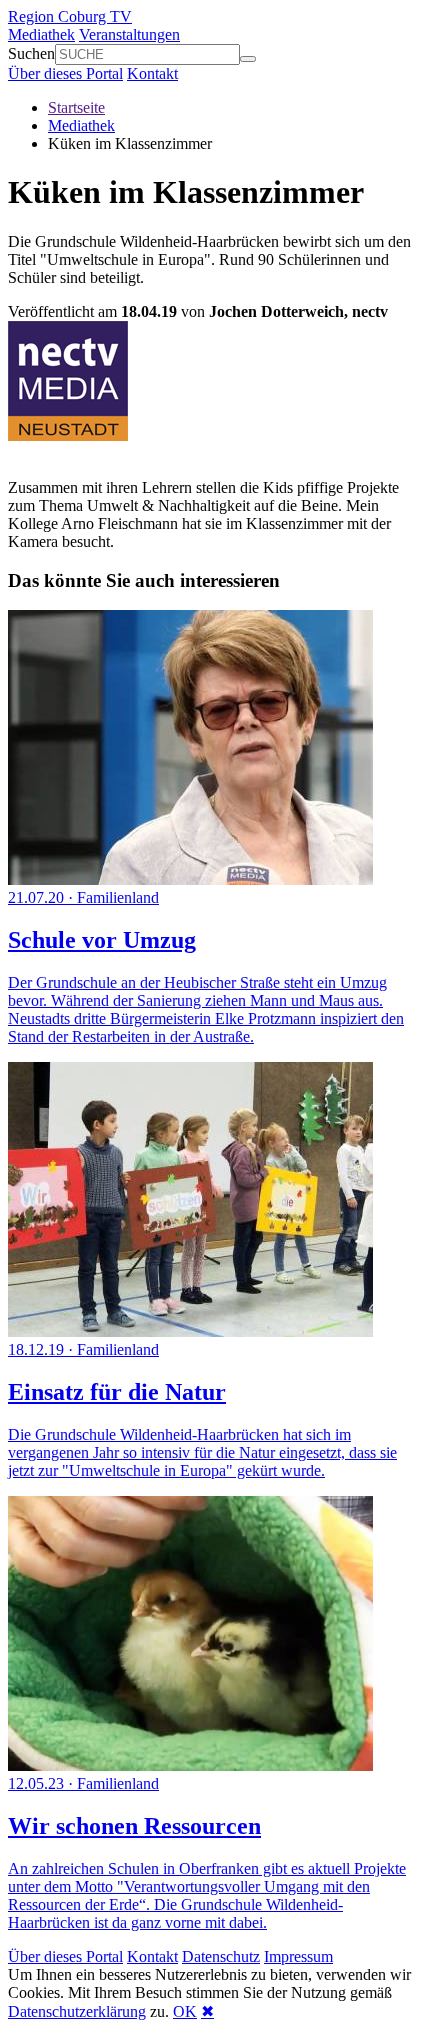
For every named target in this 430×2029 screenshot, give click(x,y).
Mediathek (41, 34)
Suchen (31, 53)
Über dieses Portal (65, 73)
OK (185, 2011)
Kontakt (152, 73)
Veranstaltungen (129, 34)
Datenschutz (221, 1956)
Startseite (76, 107)
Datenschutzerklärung (77, 2011)
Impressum (298, 1956)
